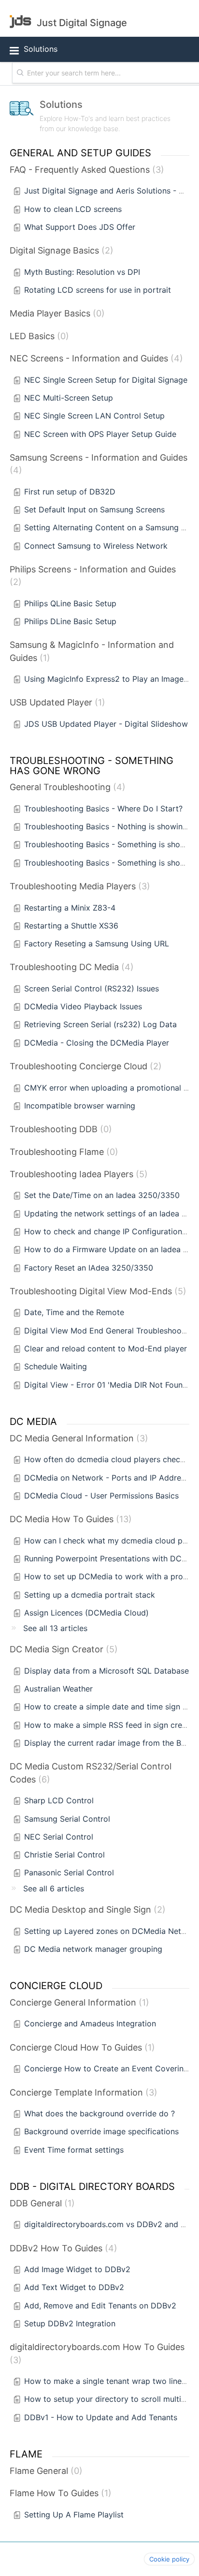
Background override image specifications (101, 2131)
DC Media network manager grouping (93, 1949)
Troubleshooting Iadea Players (77, 1174)
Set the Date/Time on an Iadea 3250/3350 (102, 1195)
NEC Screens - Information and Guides (95, 358)
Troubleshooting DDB (59, 1129)
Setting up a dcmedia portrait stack (90, 1595)
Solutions (41, 49)
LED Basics (38, 336)
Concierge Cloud (56, 1985)
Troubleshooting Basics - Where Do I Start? (103, 809)
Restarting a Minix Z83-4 (70, 908)
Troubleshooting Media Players (78, 886)
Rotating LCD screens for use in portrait (98, 290)
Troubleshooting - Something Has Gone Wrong (93, 765)
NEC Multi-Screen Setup (69, 398)
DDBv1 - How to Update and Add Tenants (101, 2417)
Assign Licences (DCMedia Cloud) (86, 1613)
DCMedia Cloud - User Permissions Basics (101, 1496)
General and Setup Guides (80, 152)
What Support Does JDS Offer (80, 227)
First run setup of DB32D (70, 492)
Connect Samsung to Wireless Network (96, 546)
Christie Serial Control (64, 1855)
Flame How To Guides (59, 2493)
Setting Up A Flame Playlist (74, 2515)
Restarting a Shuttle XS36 (71, 926)
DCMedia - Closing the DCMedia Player (97, 1043)
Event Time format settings (74, 2150)
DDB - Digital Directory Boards (92, 2186)
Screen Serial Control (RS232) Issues (92, 988)
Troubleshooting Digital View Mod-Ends (96, 1291)
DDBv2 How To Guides (62, 2248)
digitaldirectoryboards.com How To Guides (97, 2353)
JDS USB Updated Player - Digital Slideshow (106, 724)
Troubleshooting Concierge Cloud (84, 1066)
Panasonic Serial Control (69, 1872)
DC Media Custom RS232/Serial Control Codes (91, 1773)
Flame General (44, 2471)
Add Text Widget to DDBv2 (74, 2287)
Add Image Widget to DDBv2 (77, 2269)
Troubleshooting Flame (62, 1152)
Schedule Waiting (56, 1366)
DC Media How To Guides (69, 1519)
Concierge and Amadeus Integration (90, 2023)
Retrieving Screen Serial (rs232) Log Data (100, 1024)
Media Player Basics (56, 313)
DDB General (41, 2203)
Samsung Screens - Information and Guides (99, 464)
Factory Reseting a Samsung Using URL (97, 944)
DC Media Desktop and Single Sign (86, 1910)
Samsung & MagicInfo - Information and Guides (92, 651)
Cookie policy (169, 2559)
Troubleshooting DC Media (70, 967)
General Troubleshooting (66, 787)
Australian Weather (58, 1689)
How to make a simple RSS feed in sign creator (111, 1725)
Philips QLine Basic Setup (70, 603)
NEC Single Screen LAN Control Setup (94, 416)
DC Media (33, 1421)
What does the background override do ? (99, 2113)
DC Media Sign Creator (62, 1649)
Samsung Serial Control (67, 1819)
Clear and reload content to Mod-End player (106, 1348)
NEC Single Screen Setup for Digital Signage (106, 380)
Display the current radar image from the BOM (109, 1743)
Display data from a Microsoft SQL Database (107, 1671)
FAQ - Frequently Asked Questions (85, 170)
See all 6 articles (54, 1888)
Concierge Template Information (82, 2092)
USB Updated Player (56, 702)
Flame (26, 2454)
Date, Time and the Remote (74, 1312)
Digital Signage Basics (60, 250)
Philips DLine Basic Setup (70, 621)
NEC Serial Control (59, 1837)
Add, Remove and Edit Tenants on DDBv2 (100, 2306)
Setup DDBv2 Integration (70, 2323)
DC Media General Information (77, 1438)
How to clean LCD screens (73, 209)
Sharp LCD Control (59, 1800)
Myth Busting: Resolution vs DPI (82, 272)
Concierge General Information (78, 2002)
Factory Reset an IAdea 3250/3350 (89, 1268)
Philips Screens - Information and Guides (93, 576)
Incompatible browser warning (80, 1106)
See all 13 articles (55, 1628)
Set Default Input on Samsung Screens (94, 509)
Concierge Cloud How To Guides (81, 2047)
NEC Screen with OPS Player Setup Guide (100, 434)
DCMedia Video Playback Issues (83, 1006)
